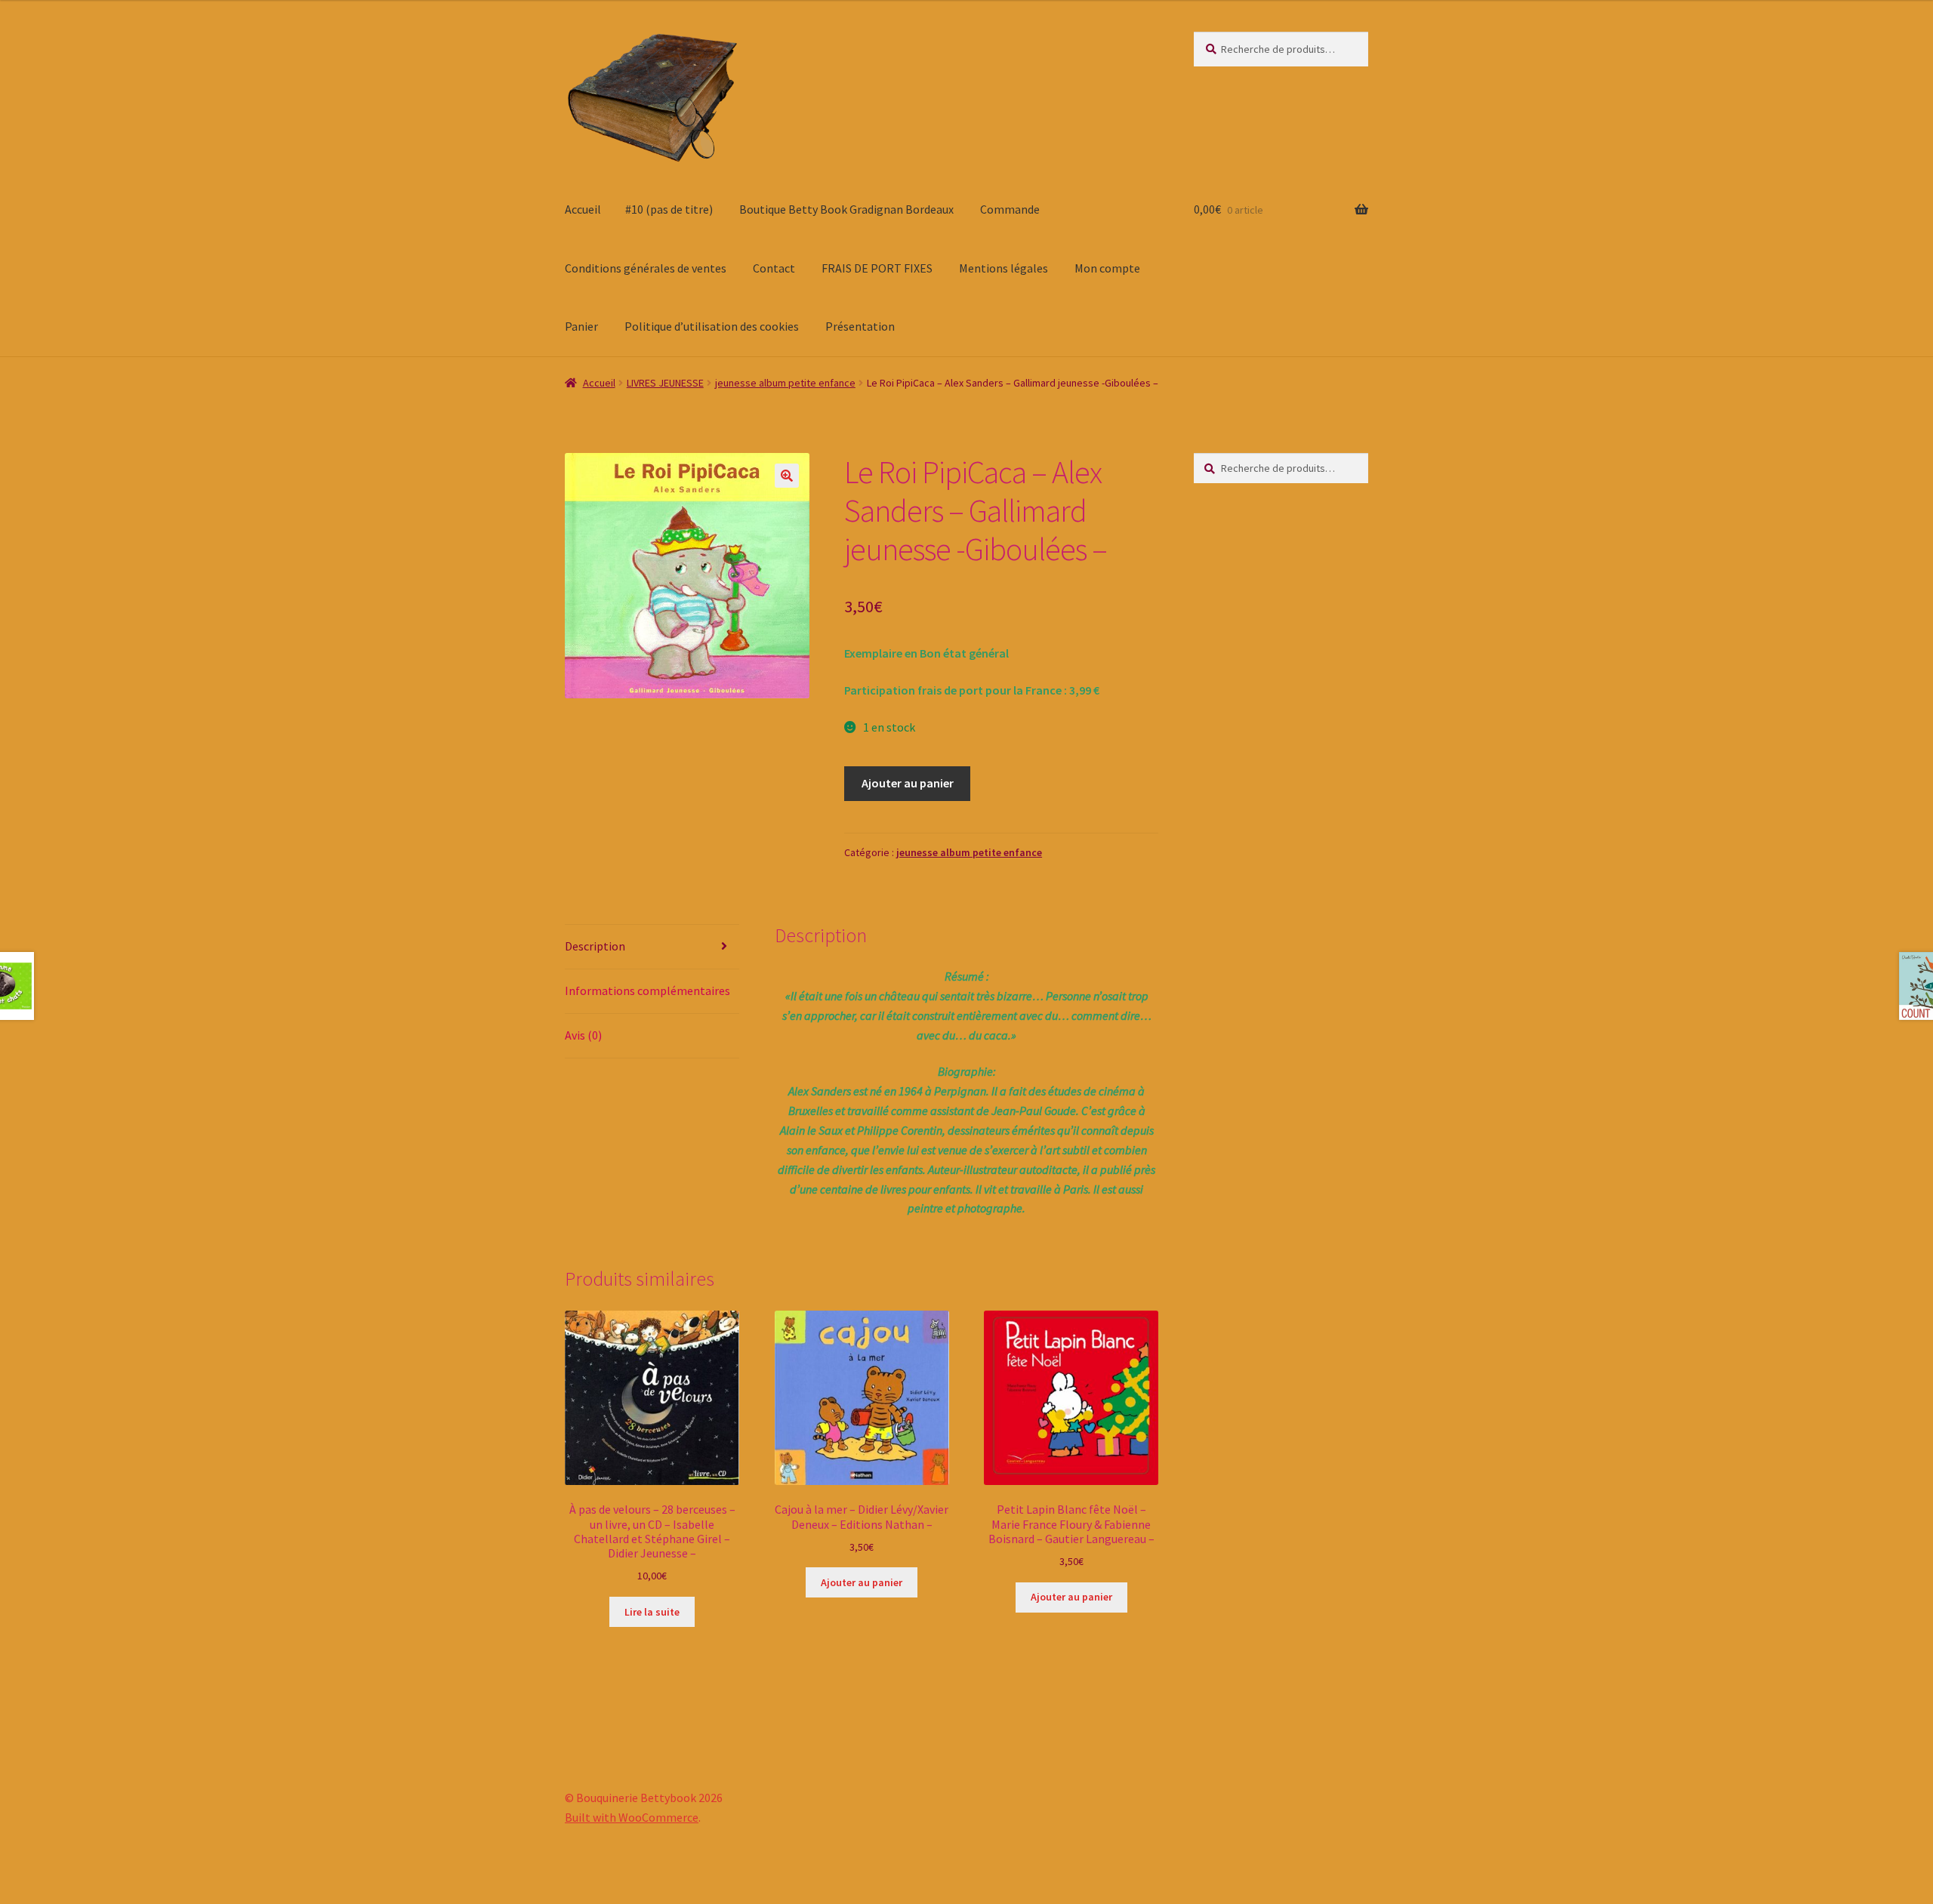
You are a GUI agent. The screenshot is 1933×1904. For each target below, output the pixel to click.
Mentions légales (1003, 268)
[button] (787, 476)
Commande (1010, 209)
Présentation (860, 326)
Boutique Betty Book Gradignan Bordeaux (846, 209)
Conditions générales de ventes (646, 268)
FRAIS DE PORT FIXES (877, 268)
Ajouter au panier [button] (862, 1582)
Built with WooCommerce (632, 1817)
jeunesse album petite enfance (785, 383)
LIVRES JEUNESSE (665, 383)
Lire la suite (652, 1612)
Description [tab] (595, 946)
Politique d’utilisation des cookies (712, 326)
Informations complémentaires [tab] (647, 991)
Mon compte (1107, 268)
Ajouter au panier (908, 783)
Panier (581, 326)
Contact (774, 268)
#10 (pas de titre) (669, 209)
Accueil (583, 209)
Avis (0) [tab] (583, 1035)
